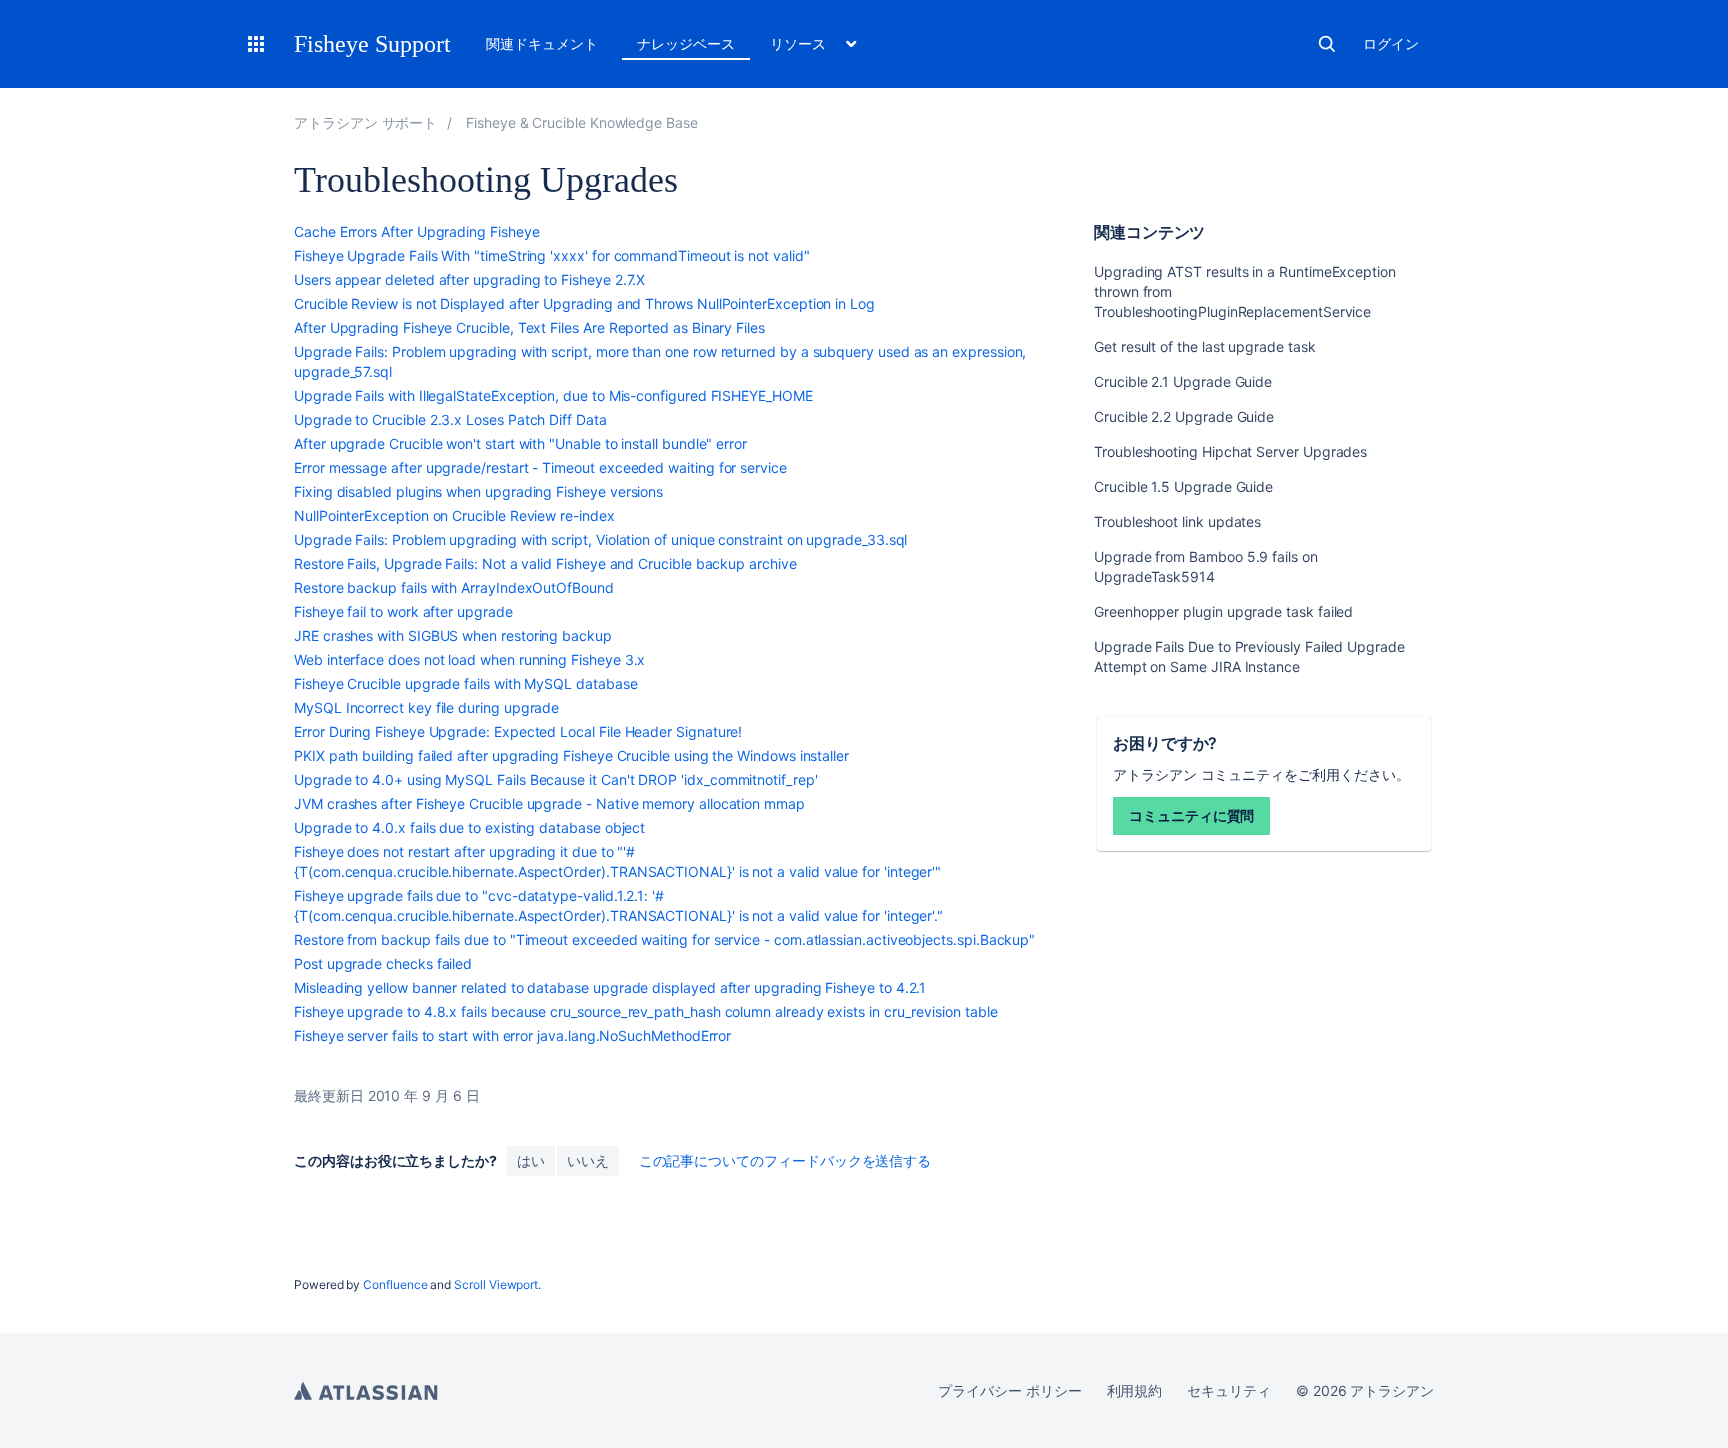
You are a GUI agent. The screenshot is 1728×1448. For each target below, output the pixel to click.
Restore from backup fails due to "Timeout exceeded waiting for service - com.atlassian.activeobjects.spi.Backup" (664, 939)
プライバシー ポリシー (1009, 1390)
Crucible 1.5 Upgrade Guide (1183, 486)
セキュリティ (1229, 1390)
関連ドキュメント (541, 43)
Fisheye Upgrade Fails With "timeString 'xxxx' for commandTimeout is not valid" (552, 255)
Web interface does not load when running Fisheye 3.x (469, 659)
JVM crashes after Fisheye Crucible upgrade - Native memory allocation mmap (549, 803)
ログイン (1391, 43)
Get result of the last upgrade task (1205, 346)
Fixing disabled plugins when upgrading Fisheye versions (478, 491)
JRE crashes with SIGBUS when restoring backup (453, 635)
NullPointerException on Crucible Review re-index (454, 515)
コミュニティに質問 (1191, 815)
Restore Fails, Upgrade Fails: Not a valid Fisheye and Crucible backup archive (545, 563)
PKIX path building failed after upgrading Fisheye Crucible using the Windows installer (571, 755)
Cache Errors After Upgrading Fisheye (416, 231)
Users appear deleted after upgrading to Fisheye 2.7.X (469, 279)
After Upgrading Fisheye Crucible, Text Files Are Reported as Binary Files (529, 327)
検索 (1327, 44)
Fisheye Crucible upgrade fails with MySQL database (466, 683)
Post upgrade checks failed (383, 963)
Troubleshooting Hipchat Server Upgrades (1230, 451)
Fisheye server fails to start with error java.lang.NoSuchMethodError (512, 1035)
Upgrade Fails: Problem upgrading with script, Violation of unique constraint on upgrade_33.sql (600, 539)
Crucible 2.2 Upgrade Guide (1184, 416)
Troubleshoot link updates (1177, 521)
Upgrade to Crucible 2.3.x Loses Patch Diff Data (450, 419)
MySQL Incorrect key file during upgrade (426, 707)
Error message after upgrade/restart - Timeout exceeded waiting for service (540, 467)
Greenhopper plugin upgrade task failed (1223, 611)
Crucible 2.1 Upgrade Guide (1183, 381)
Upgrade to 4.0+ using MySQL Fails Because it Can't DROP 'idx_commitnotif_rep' (556, 779)
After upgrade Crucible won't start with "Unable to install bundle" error (520, 443)
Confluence (395, 1284)
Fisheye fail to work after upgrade (403, 611)
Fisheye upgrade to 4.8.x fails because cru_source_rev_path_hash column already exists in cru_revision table (646, 1011)
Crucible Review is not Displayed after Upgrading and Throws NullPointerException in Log (584, 303)
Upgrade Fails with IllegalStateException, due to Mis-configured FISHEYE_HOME (553, 395)
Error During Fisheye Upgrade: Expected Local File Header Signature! (518, 731)
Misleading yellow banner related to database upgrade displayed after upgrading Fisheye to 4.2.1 (610, 987)
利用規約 (1135, 1390)
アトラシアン (366, 1391)
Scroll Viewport (496, 1284)
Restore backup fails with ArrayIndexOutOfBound (454, 587)
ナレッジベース (686, 43)
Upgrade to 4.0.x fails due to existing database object (469, 827)
